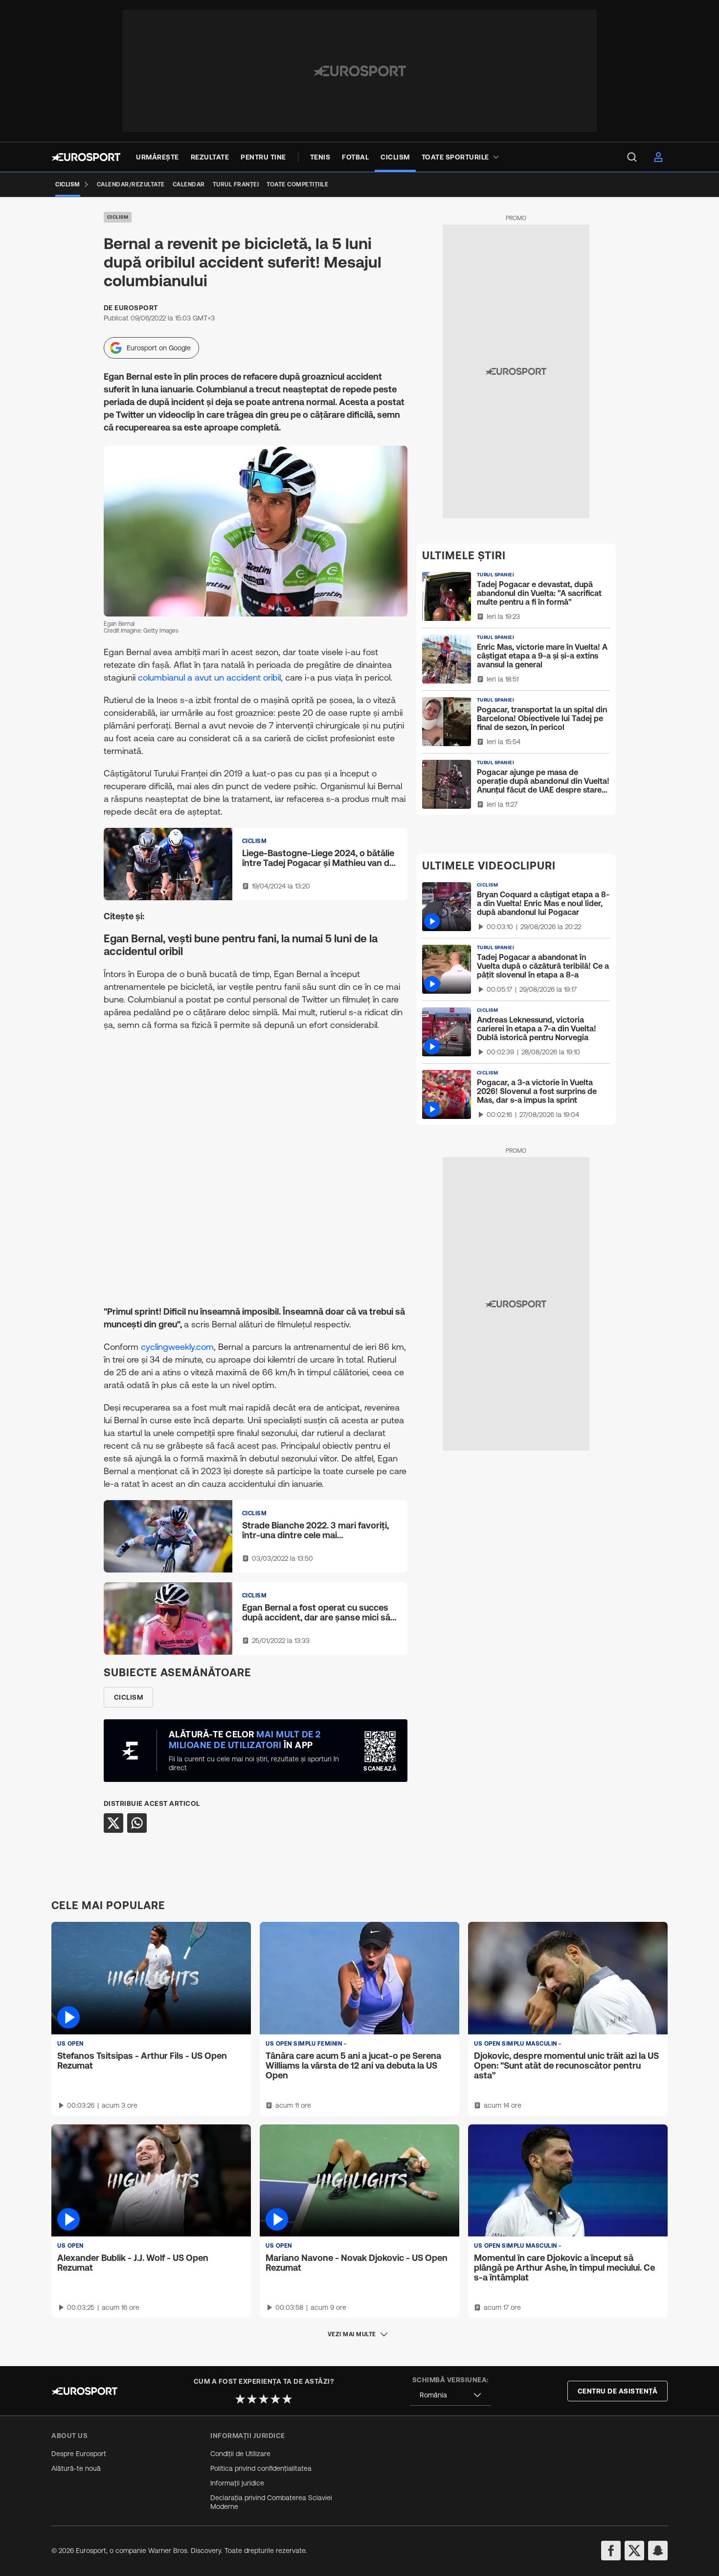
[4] (275, 2399)
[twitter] (634, 2551)
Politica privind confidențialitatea (261, 2468)
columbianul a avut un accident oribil (209, 677)
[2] (252, 2399)
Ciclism (118, 217)
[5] (287, 2399)
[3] (264, 2399)
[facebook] (611, 2551)
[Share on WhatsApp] (137, 1823)
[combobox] (450, 2395)
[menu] (632, 157)
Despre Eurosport (79, 2454)
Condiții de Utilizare (240, 2454)
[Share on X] (113, 1823)
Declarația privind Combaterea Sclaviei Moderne (271, 2502)
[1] (240, 2399)
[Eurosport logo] (86, 157)
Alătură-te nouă (76, 2468)
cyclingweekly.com (177, 1347)
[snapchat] (658, 2551)
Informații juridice (237, 2483)
